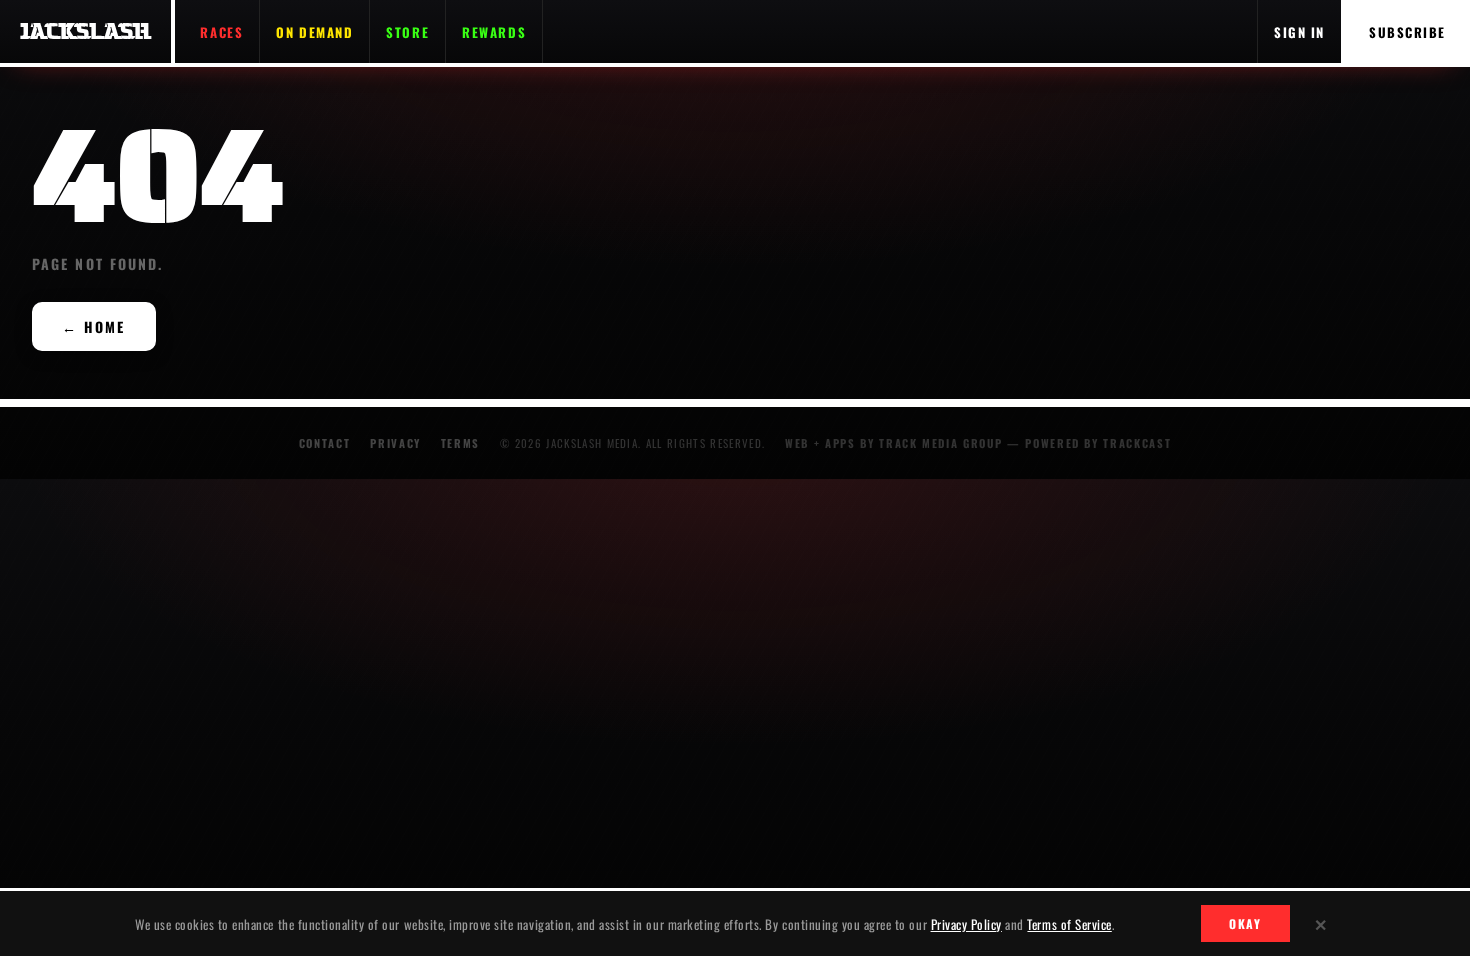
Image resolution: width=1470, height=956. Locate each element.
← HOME (94, 326)
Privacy (395, 443)
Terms (460, 443)
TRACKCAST (1137, 443)
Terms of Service (1069, 924)
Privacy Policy (966, 924)
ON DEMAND (314, 32)
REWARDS (494, 32)
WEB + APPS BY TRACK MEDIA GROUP (893, 443)
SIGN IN (1299, 32)
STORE (407, 32)
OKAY (1245, 923)
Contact (325, 443)
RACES (221, 32)
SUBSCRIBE (1407, 32)
